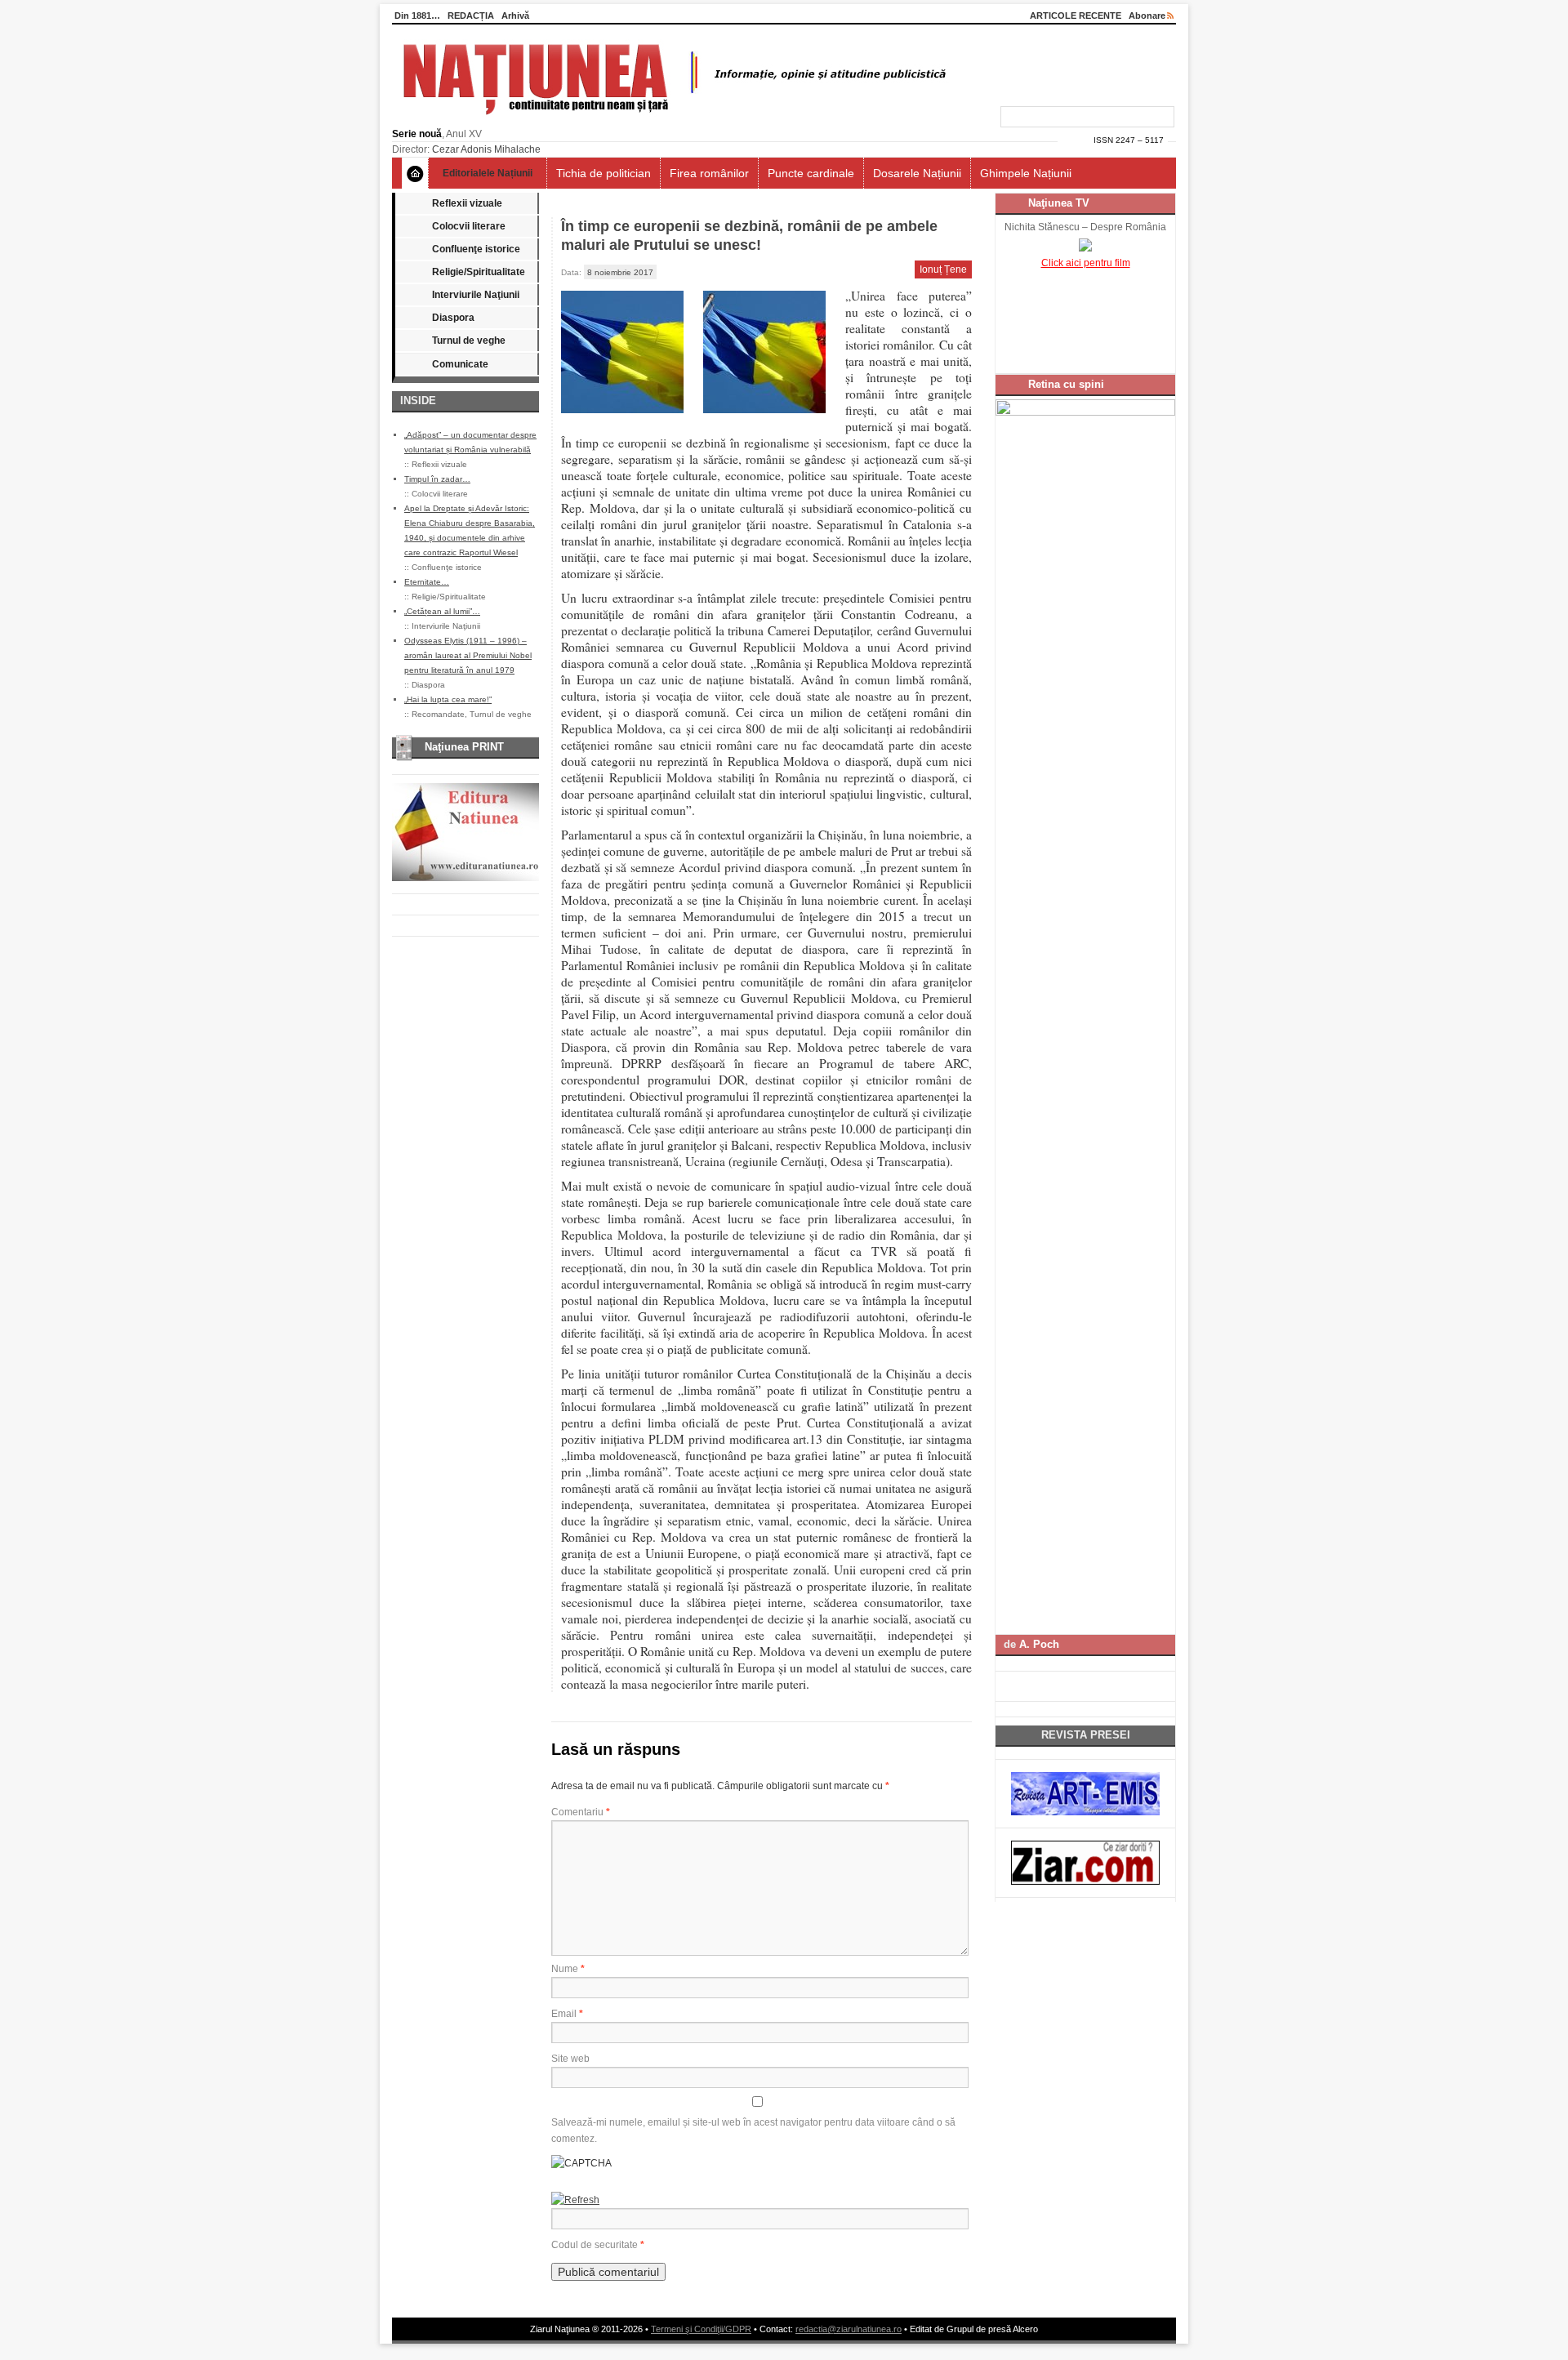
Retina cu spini (1066, 384)
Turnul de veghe (469, 341)
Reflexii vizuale (467, 203)
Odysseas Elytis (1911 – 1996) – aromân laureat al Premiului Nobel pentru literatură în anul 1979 (468, 655)
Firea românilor (709, 173)
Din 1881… (417, 16)
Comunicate (460, 364)
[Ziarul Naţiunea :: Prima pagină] (672, 119)
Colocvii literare (469, 226)
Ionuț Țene (943, 269)
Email (567, 2014)
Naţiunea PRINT (464, 747)
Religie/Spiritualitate (479, 272)
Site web (570, 2059)
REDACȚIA (471, 16)
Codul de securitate (595, 2245)
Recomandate (438, 714)
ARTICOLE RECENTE (1076, 16)
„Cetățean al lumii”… (442, 611)
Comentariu (581, 1812)
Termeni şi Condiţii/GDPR (701, 2329)
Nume (568, 1969)
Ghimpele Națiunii (1026, 173)
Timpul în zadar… (437, 479)
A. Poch (1039, 1644)
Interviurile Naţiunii (476, 295)
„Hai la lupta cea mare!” (448, 699)
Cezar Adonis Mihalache (486, 149)
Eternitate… (427, 582)
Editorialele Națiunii (488, 173)
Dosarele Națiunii (917, 173)
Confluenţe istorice (476, 249)
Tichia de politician (604, 173)
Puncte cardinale (811, 173)
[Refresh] (575, 2200)
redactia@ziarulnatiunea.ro (849, 2329)
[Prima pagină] (415, 173)
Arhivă (515, 16)
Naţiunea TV (1059, 203)
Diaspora (453, 318)
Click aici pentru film (1086, 263)
